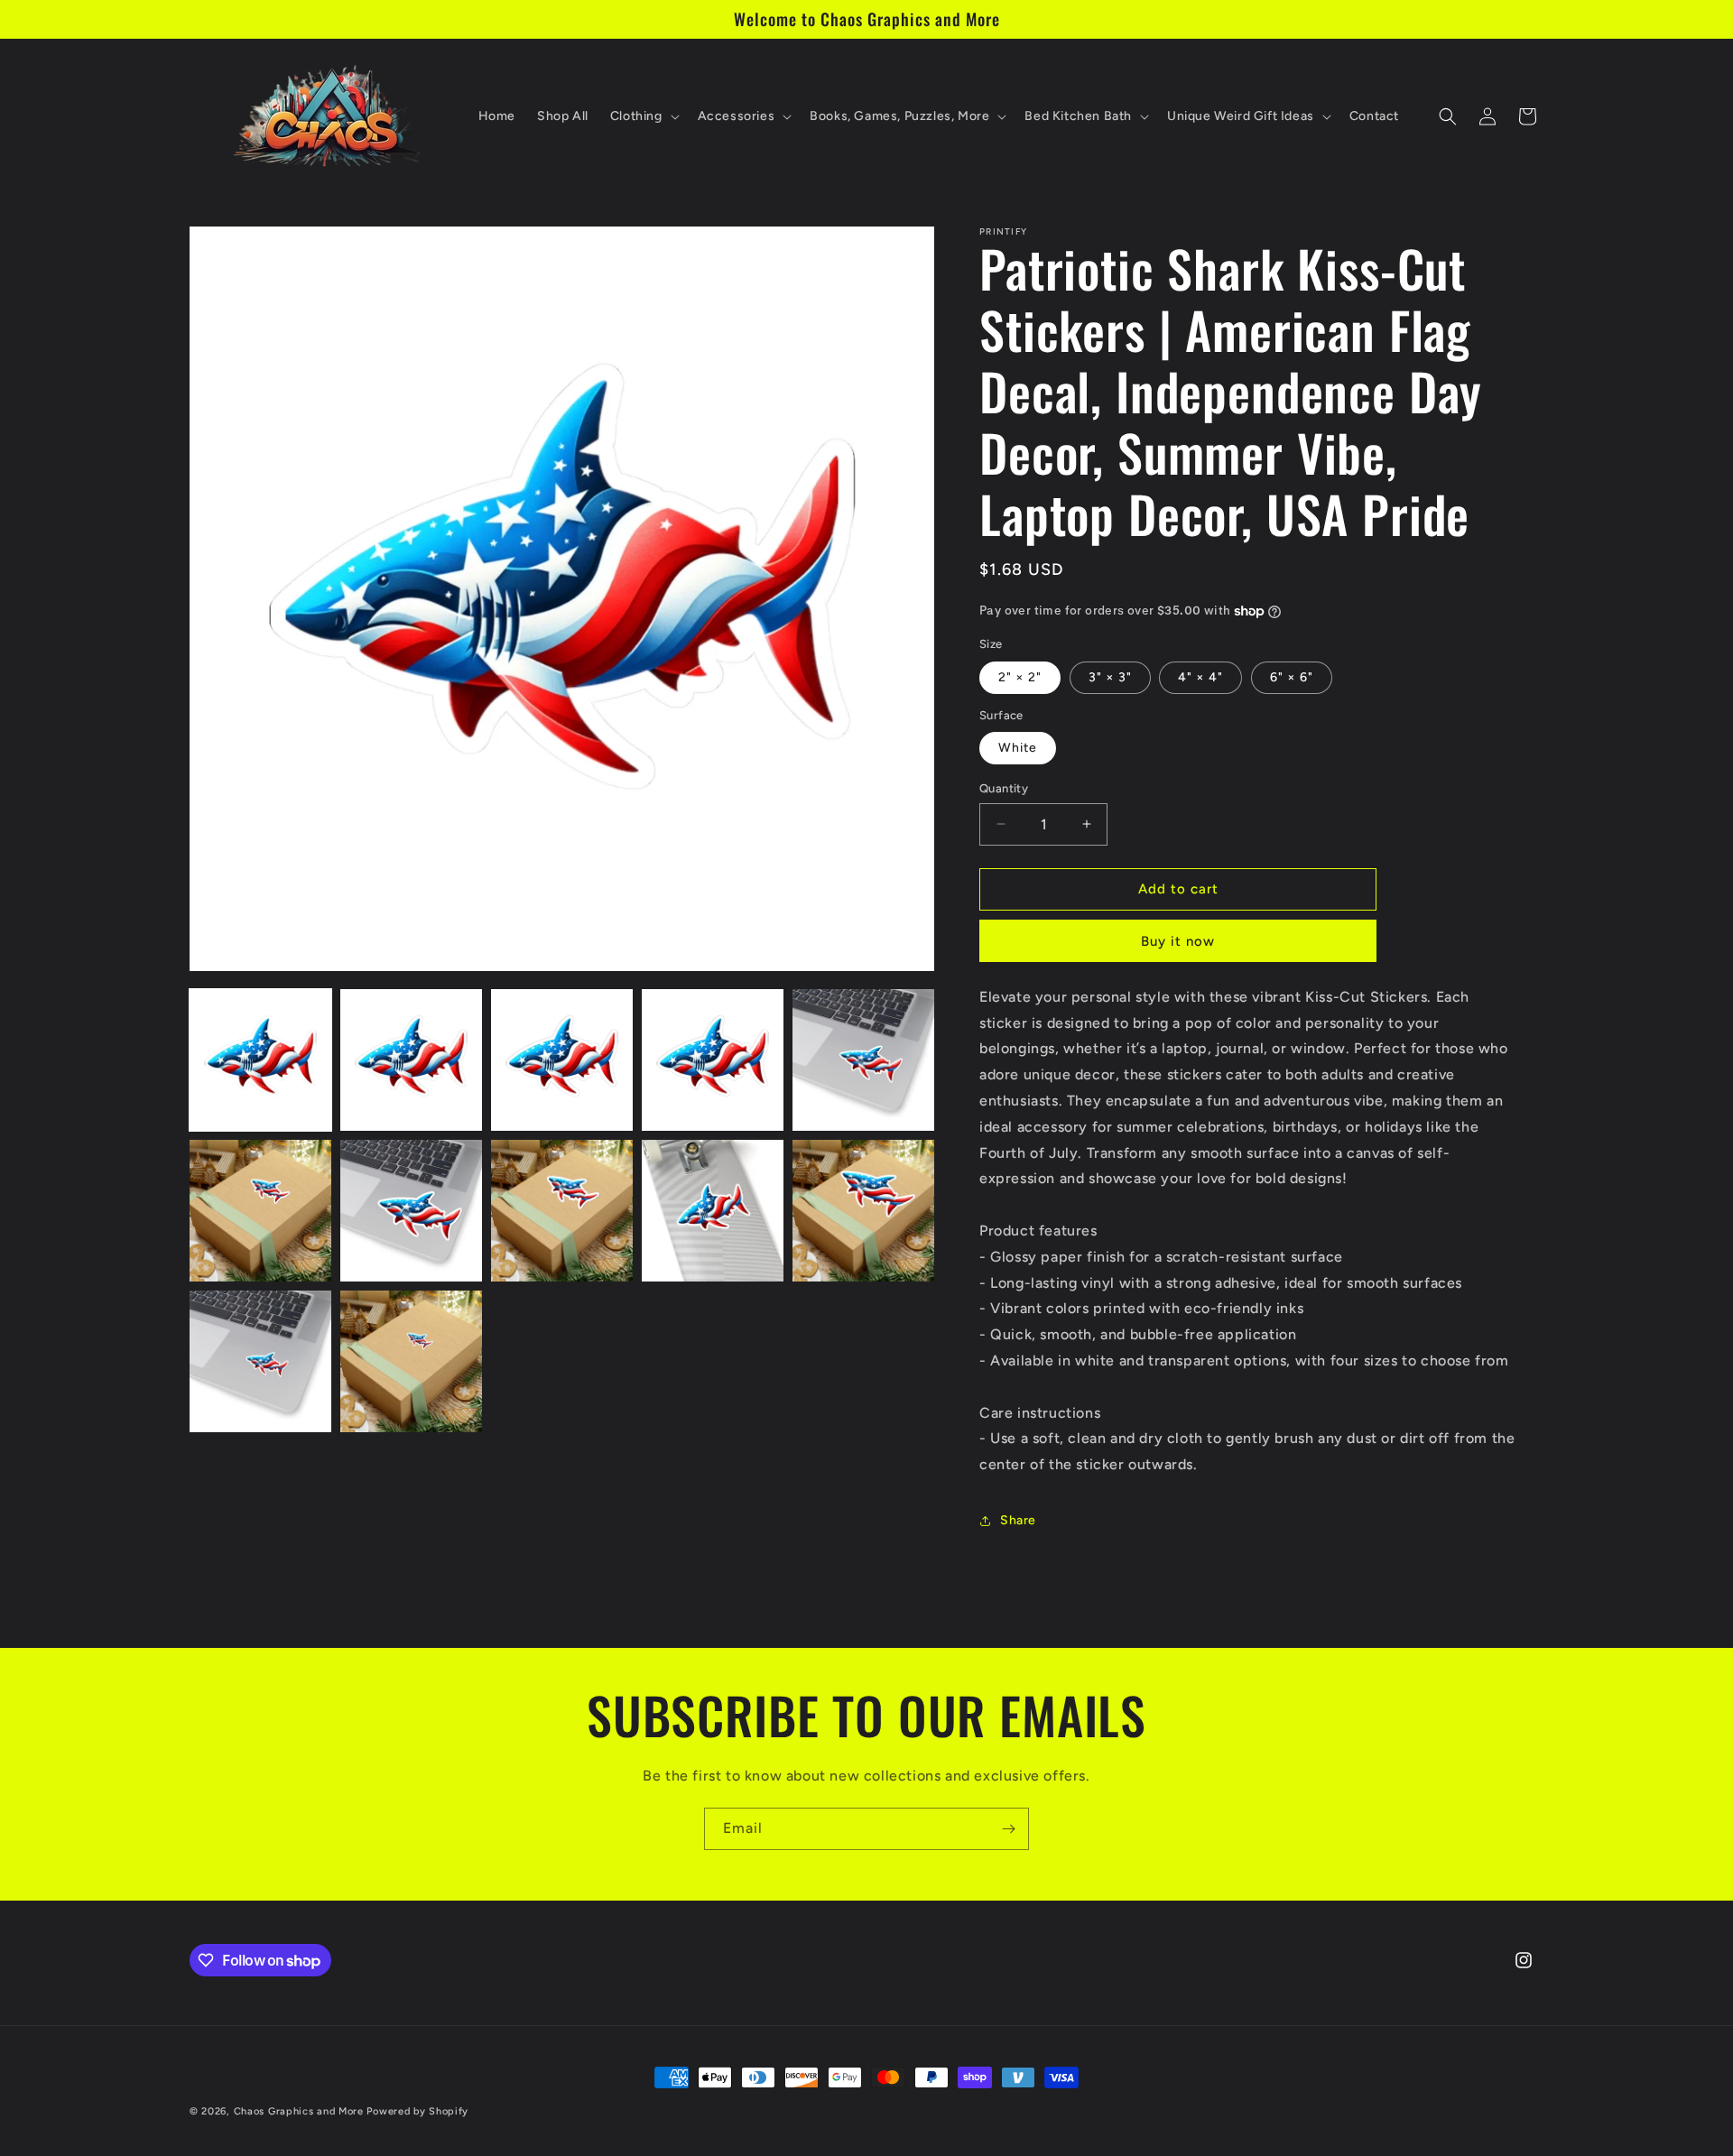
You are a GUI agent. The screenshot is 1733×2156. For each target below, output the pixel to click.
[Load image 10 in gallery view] (863, 1211)
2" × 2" (1020, 677)
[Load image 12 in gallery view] (411, 1361)
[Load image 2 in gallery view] (411, 1060)
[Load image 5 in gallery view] (863, 1060)
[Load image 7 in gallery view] (411, 1211)
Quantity (1004, 788)
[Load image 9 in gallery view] (713, 1211)
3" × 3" (1110, 677)
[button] (643, 116)
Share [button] (1018, 1520)
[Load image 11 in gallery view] (260, 1361)
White (1018, 748)
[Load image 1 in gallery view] (260, 1060)
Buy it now (1178, 941)
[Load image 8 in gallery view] (562, 1211)
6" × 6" (1292, 677)
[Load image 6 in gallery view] (260, 1211)
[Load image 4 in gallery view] (713, 1060)
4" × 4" (1200, 677)
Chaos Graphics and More (299, 2111)
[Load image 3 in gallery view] (562, 1060)
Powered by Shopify (417, 2111)
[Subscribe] (1008, 1829)
